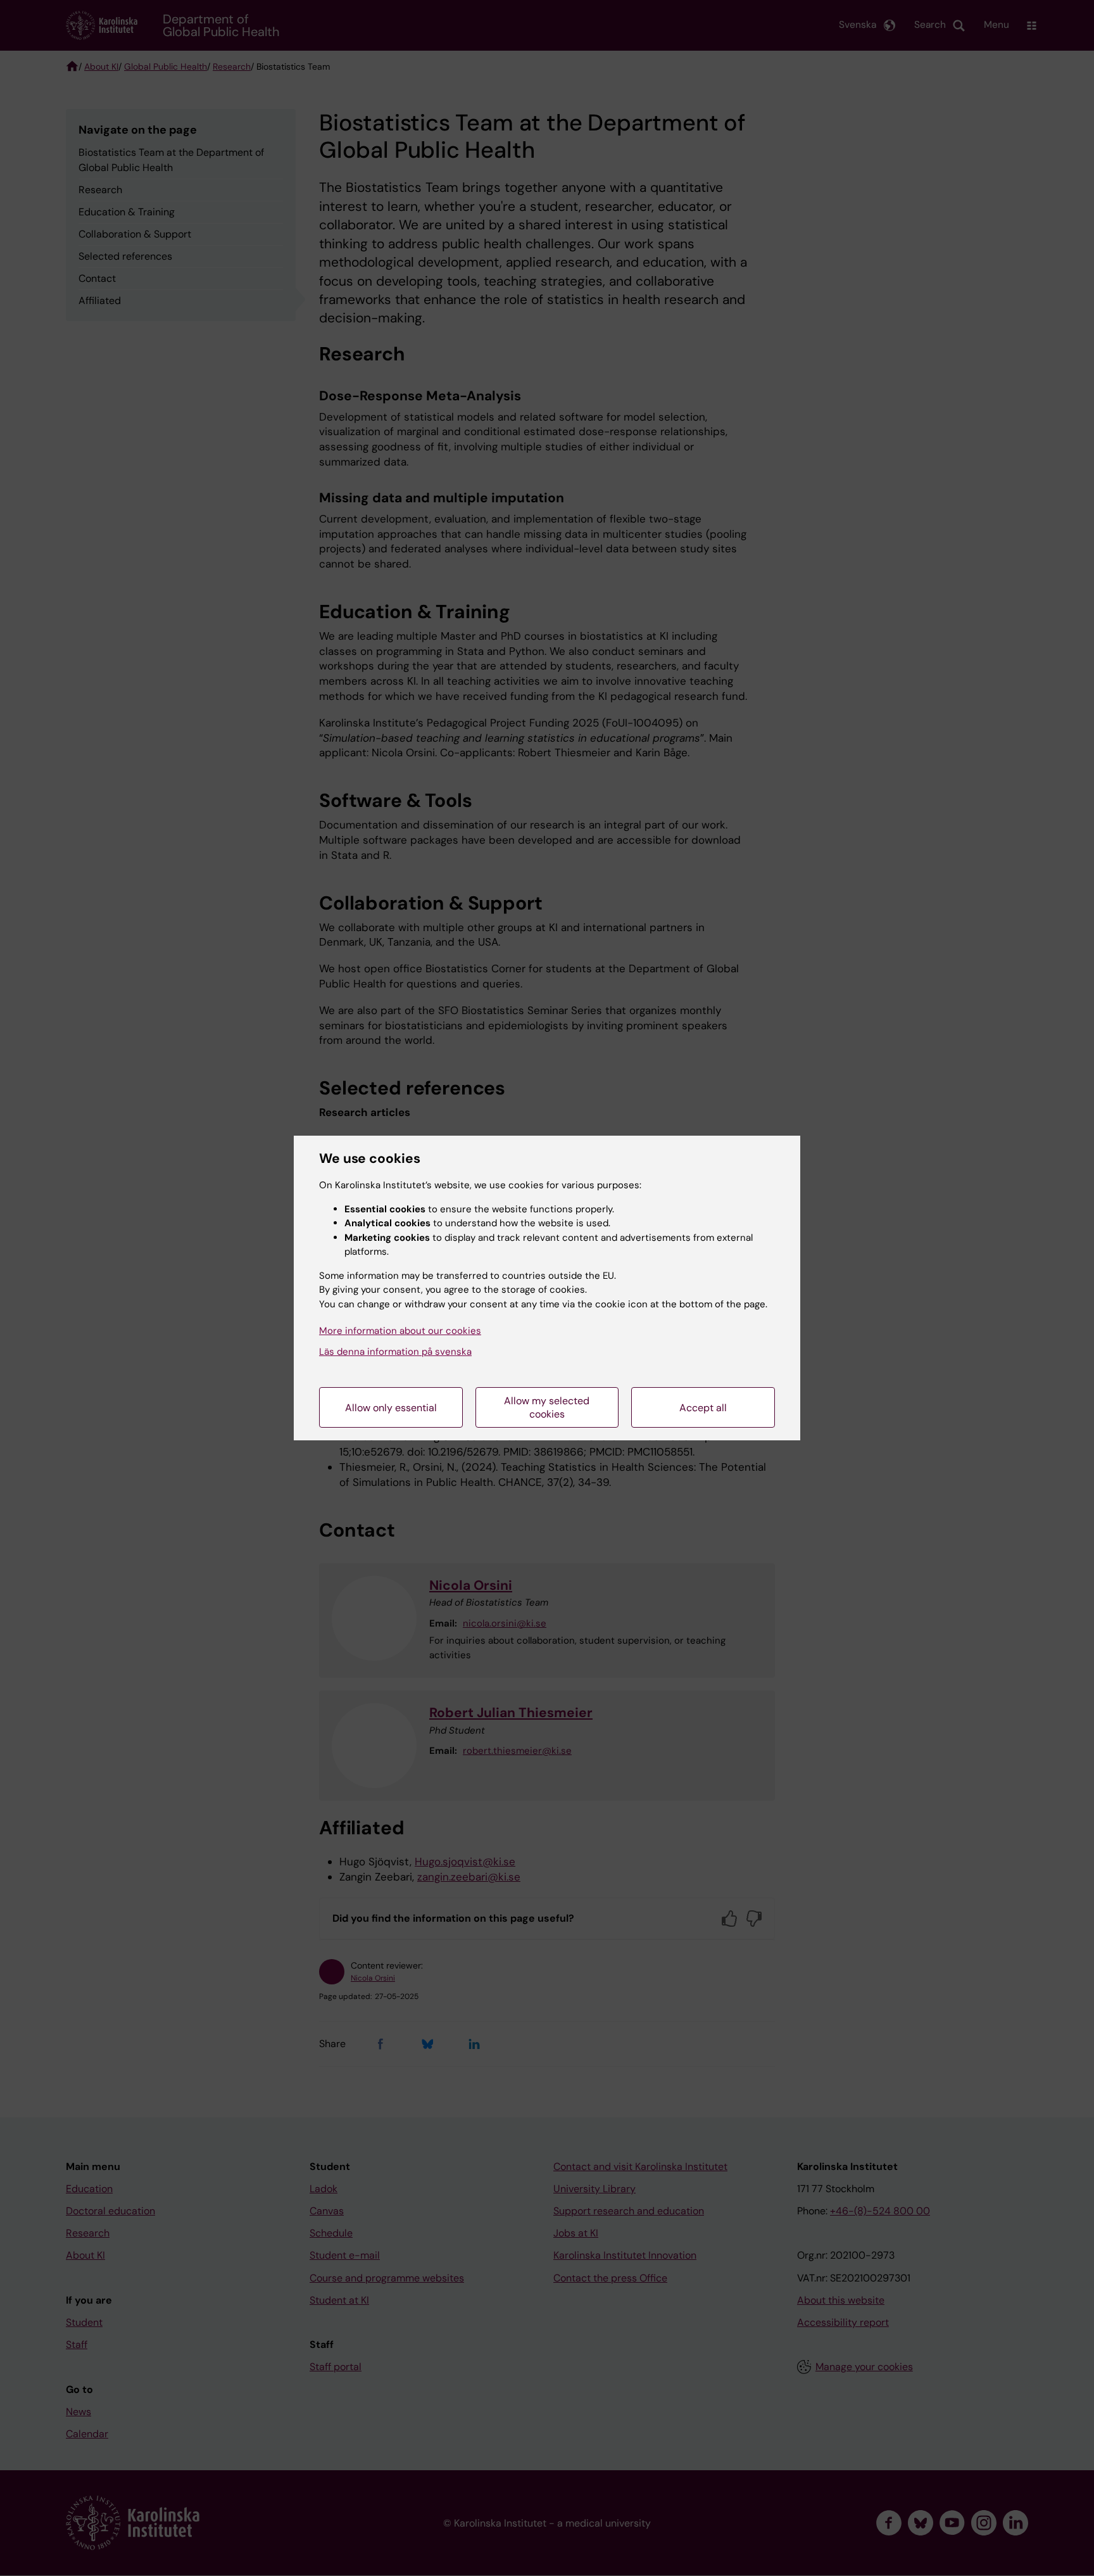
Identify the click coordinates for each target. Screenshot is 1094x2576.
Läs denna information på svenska (395, 1352)
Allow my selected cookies (547, 1407)
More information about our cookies (400, 1331)
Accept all (703, 1408)
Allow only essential (391, 1408)
